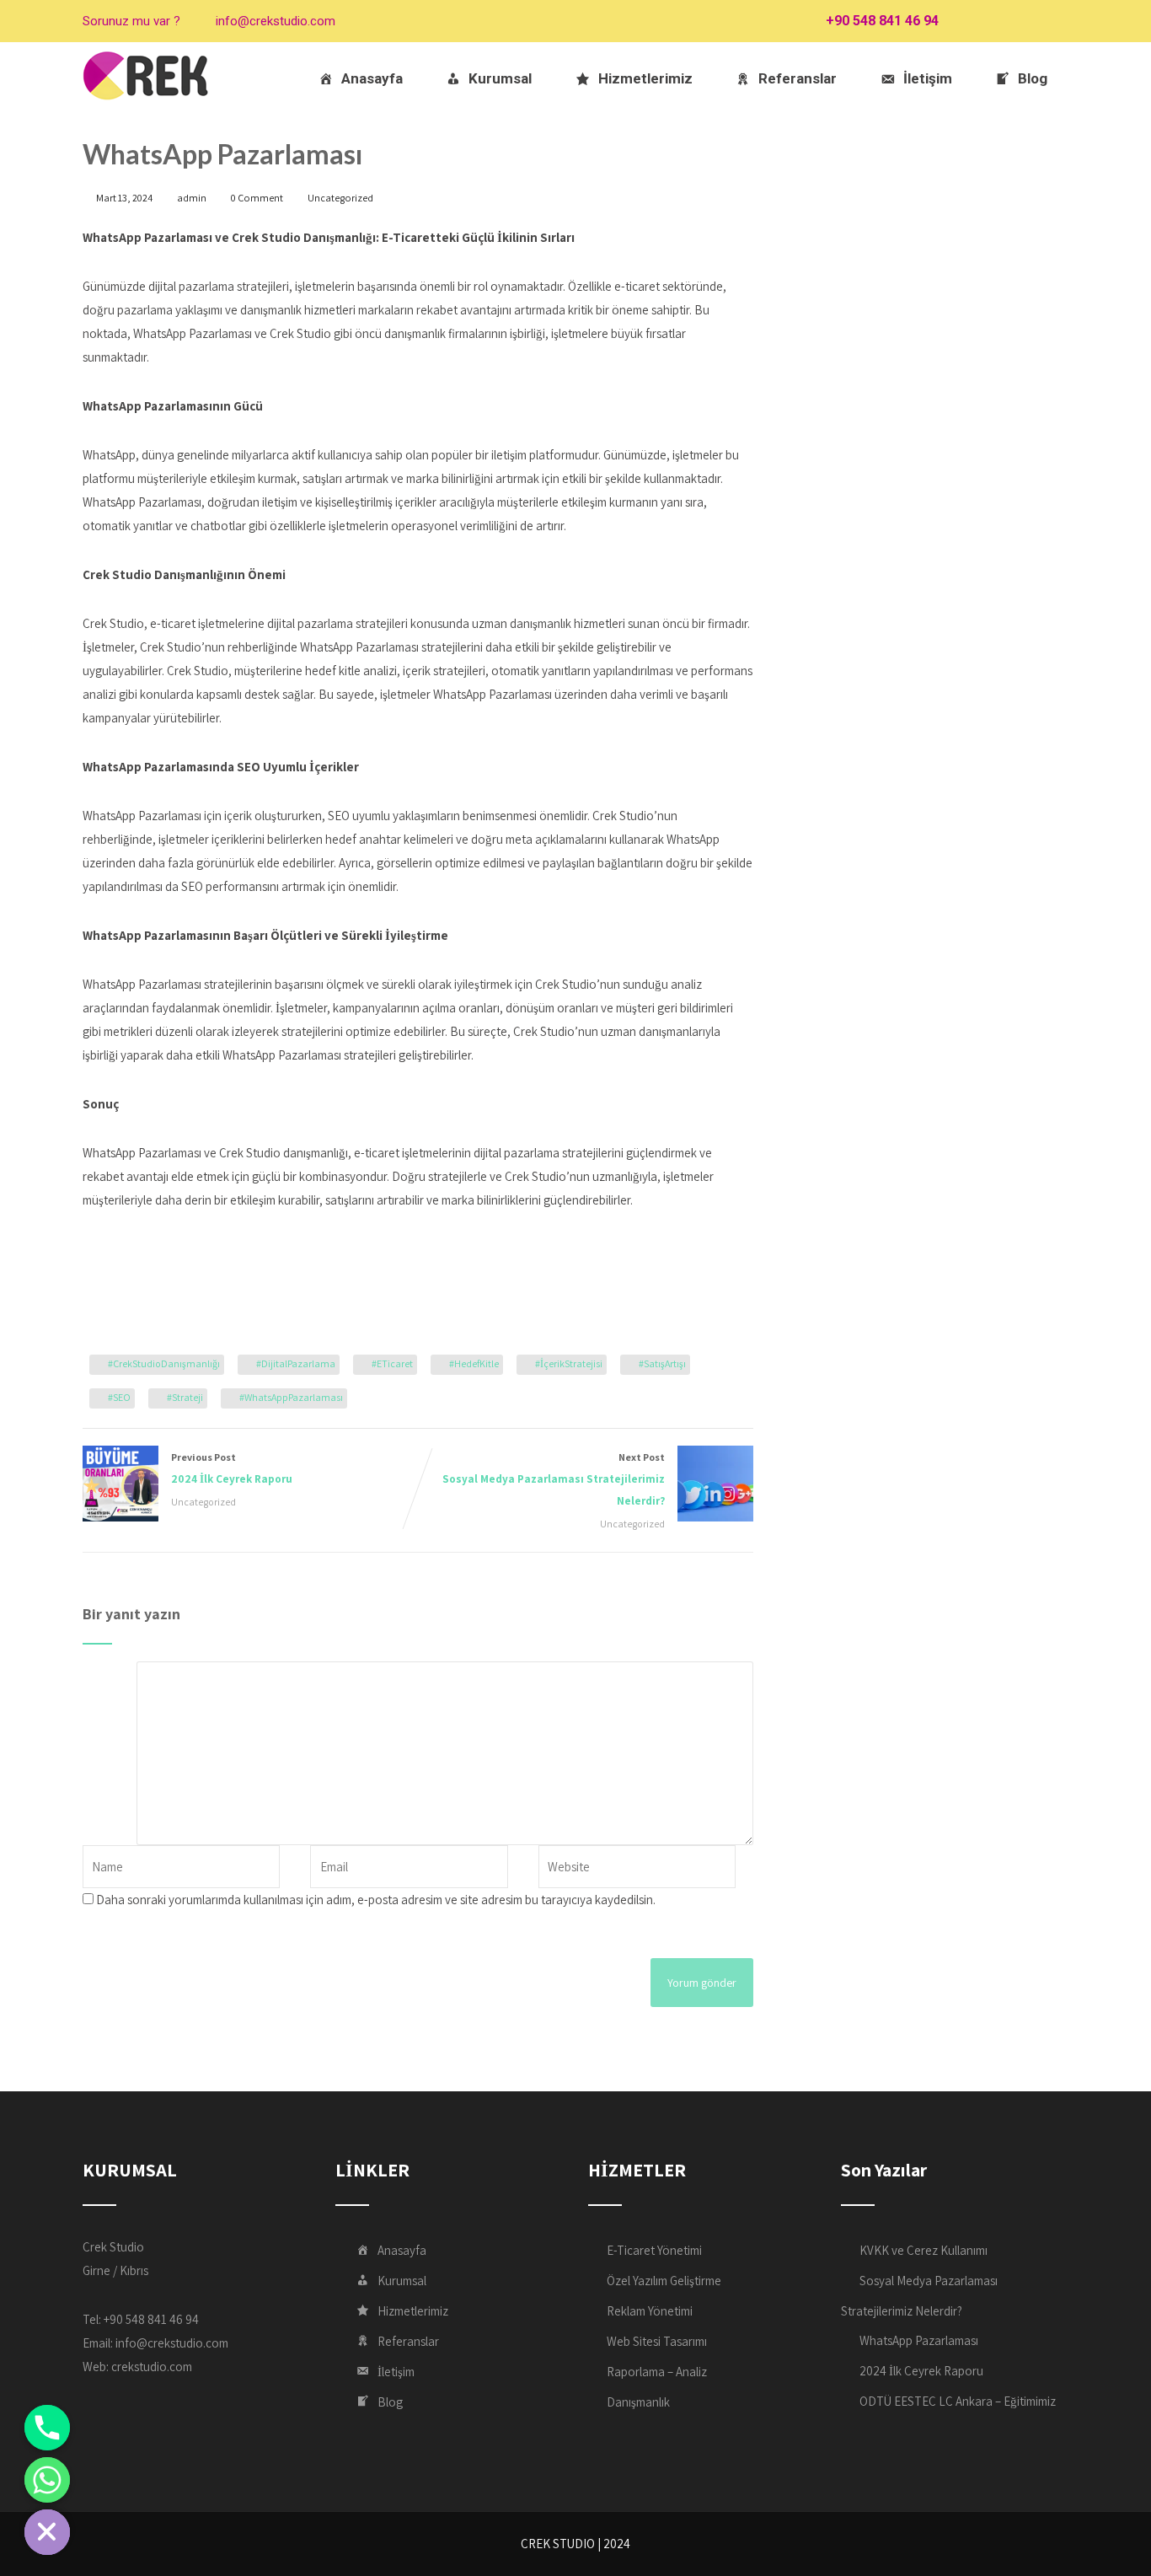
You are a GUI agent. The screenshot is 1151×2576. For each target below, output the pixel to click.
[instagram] (1024, 21)
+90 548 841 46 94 (882, 21)
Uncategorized (340, 198)
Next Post (554, 1479)
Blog (1033, 78)
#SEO (119, 1397)
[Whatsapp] (47, 2480)
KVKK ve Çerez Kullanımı (923, 2250)
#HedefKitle (474, 1363)
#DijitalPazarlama (296, 1363)
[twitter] (995, 21)
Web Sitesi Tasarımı (657, 2341)
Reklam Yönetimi (650, 2311)
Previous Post (232, 1468)
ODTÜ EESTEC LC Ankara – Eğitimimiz (958, 2401)
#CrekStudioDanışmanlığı (164, 1363)
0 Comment (257, 198)
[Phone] (47, 2428)
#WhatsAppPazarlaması (291, 1397)
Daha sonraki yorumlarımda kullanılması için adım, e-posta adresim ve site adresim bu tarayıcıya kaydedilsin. (376, 1900)
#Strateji (185, 1397)
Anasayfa (372, 78)
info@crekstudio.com (276, 21)
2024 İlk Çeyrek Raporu (921, 2371)
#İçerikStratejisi (569, 1363)
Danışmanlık (638, 2402)
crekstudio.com (152, 2367)
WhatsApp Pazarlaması (919, 2340)
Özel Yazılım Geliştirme (664, 2281)
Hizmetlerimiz (645, 78)
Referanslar (798, 78)
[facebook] (965, 21)
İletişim (928, 78)
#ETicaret (392, 1363)
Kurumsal (500, 78)
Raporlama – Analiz (657, 2372)
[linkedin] (1054, 21)
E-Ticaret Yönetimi (654, 2250)
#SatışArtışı (662, 1363)
